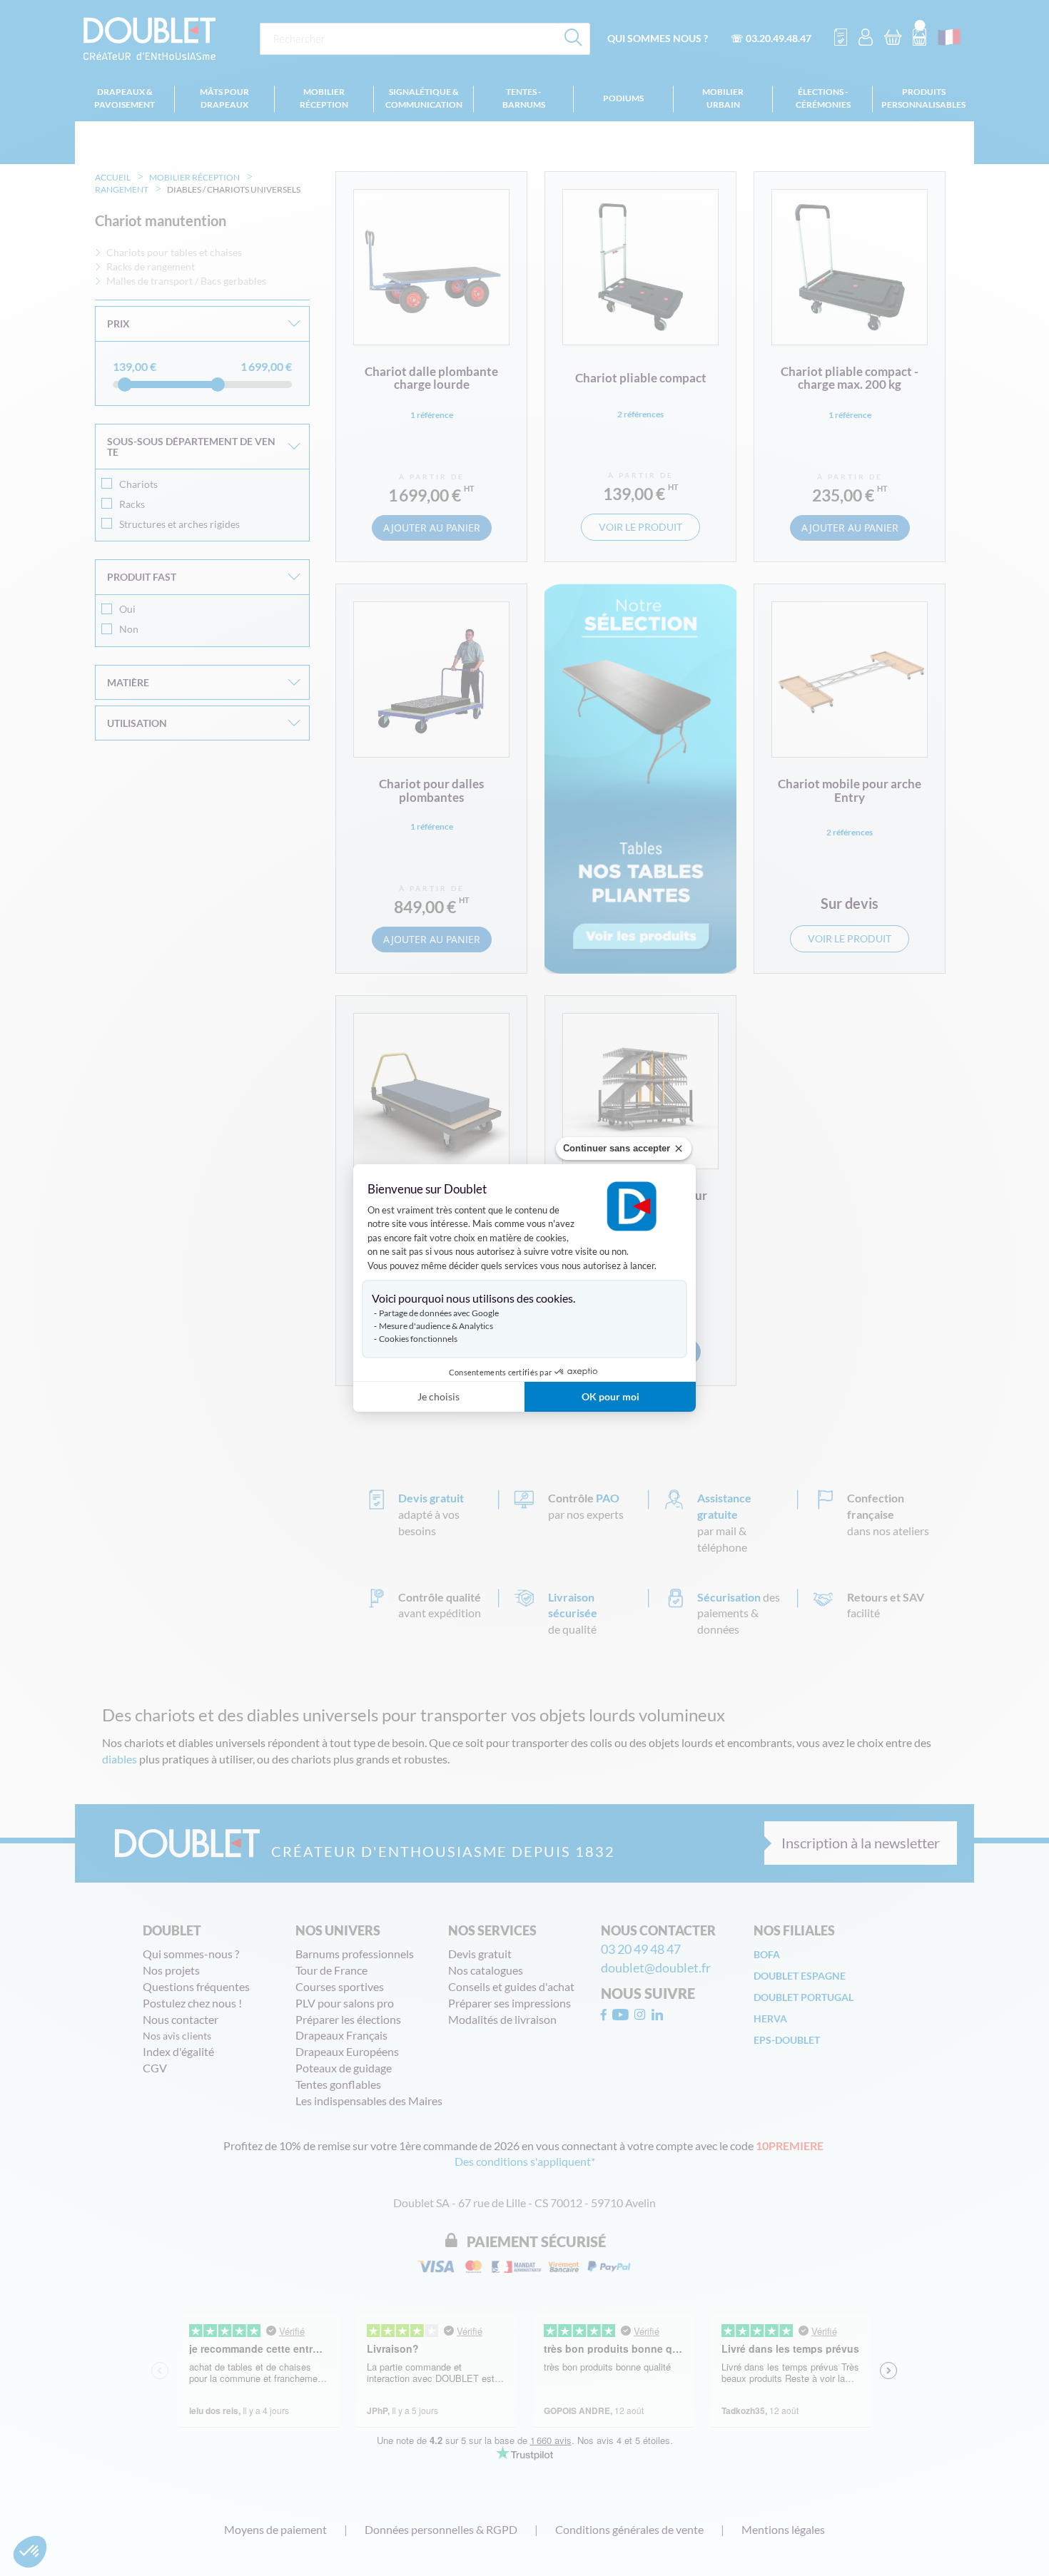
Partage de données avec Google (439, 1313)
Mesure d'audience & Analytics (436, 1326)
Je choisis (439, 1396)
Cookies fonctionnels (418, 1339)
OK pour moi (610, 1396)
